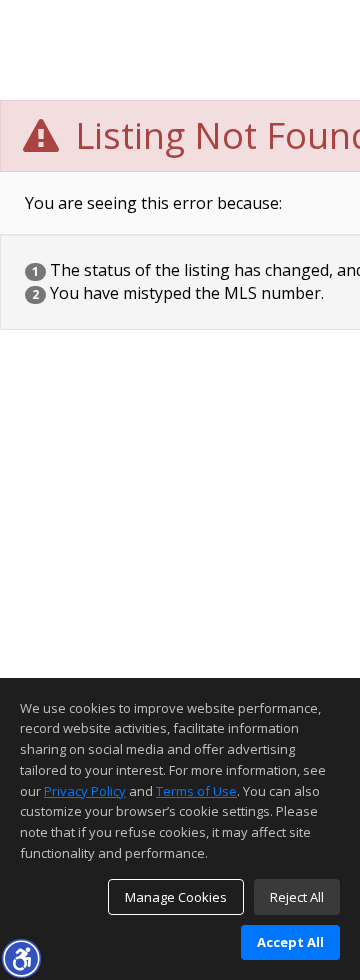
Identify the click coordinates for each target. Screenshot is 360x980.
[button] (21, 958)
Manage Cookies (176, 897)
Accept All (290, 942)
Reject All (297, 897)
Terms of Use (196, 791)
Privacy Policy (85, 791)
